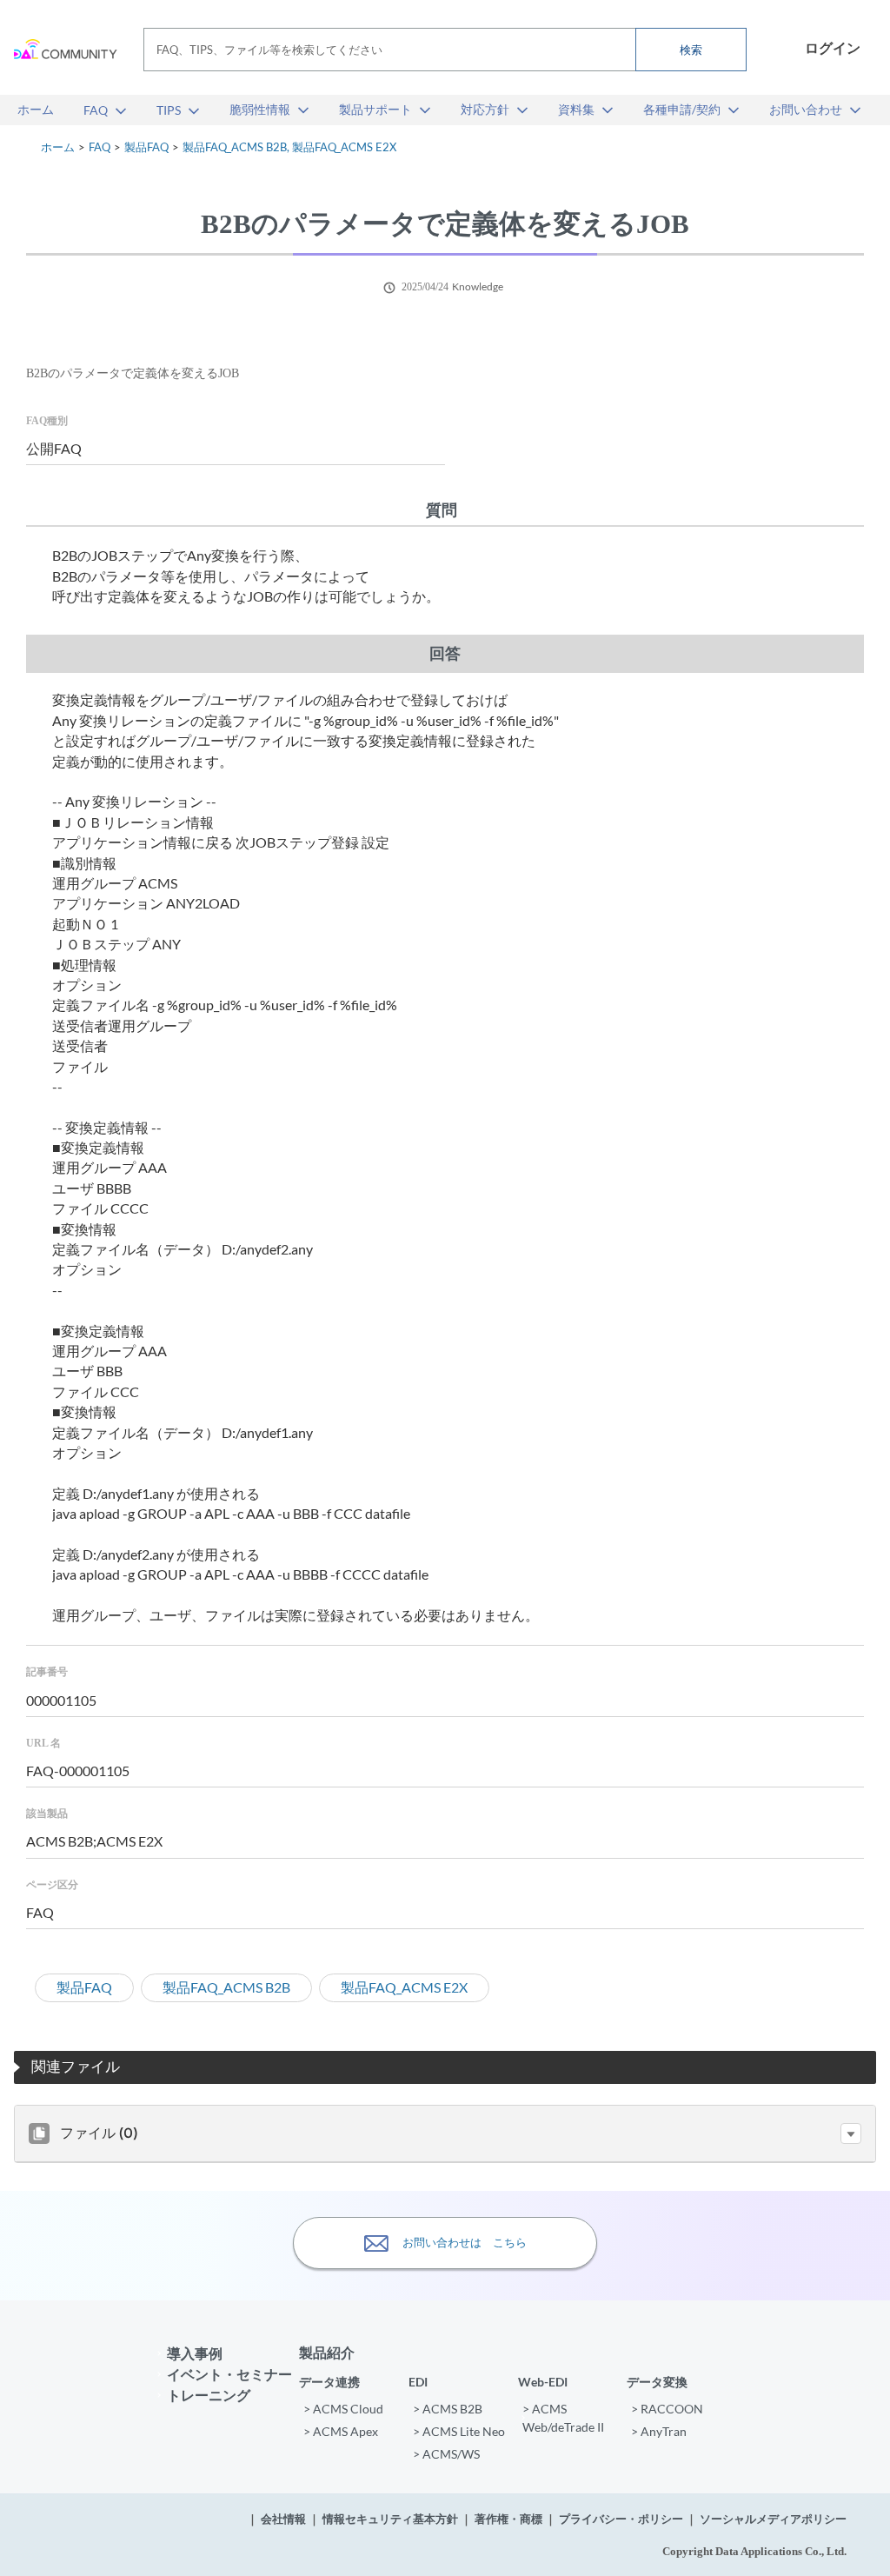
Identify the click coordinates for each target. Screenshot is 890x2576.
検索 (691, 50)
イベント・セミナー (229, 2374)
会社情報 (283, 2519)
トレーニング (209, 2395)
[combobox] (445, 50)
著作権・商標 (508, 2519)
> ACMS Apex (341, 2431)
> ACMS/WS (446, 2454)
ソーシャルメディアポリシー (773, 2519)
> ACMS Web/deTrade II (563, 2418)
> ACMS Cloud (343, 2409)
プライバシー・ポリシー (621, 2519)
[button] (851, 2133)
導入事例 (195, 2353)
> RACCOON (667, 2409)
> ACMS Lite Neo (459, 2431)
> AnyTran (659, 2431)
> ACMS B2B (448, 2409)
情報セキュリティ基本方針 (390, 2519)
